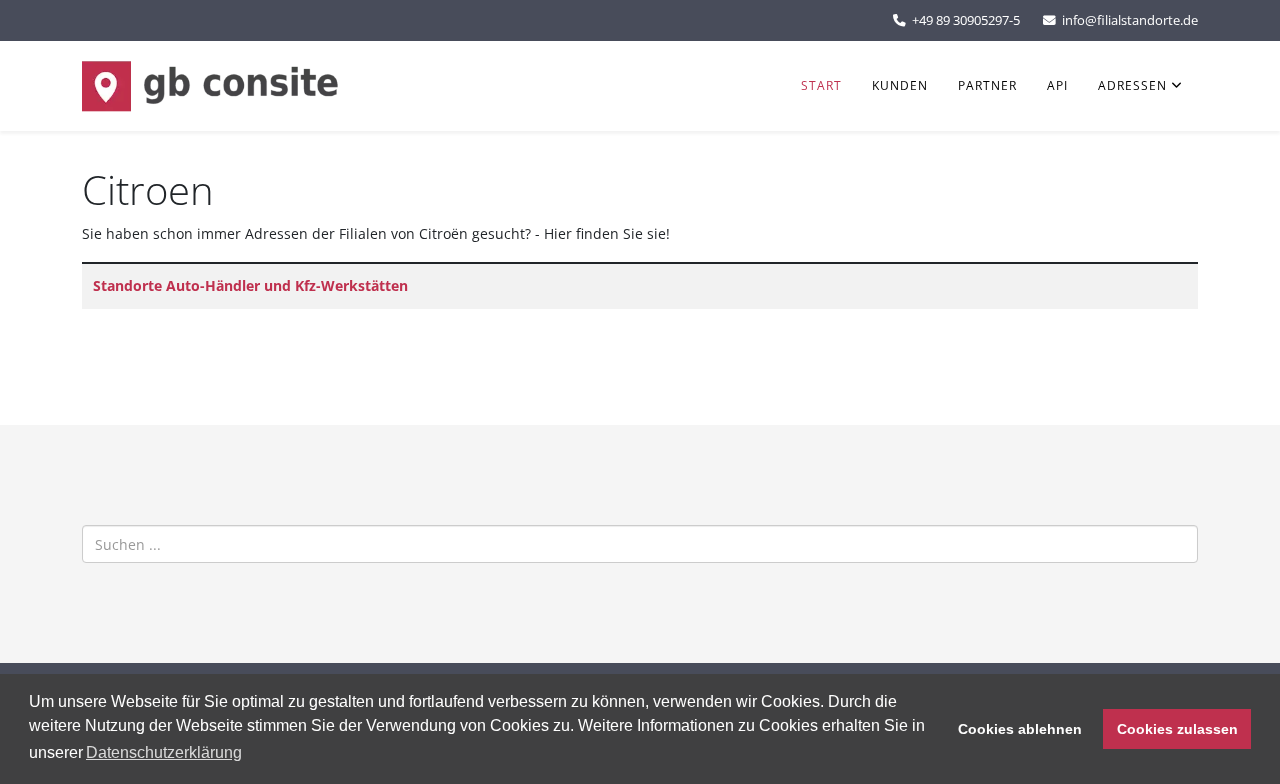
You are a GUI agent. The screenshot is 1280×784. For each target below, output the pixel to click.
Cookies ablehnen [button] (1020, 729)
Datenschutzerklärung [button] (164, 752)
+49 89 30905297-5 (966, 20)
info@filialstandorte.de (1130, 20)
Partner (987, 85)
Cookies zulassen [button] (1177, 729)
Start (821, 85)
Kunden (900, 85)
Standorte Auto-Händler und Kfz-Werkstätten (250, 285)
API (1057, 85)
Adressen (1132, 85)
